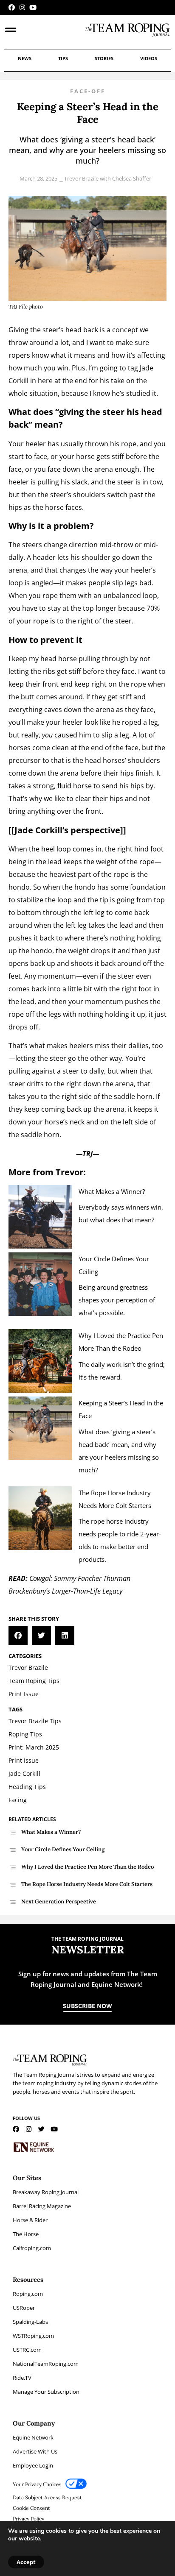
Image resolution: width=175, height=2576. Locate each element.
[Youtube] (33, 7)
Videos (149, 58)
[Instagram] (22, 7)
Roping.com (28, 2294)
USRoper (24, 2308)
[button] (18, 1635)
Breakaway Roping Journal (46, 2192)
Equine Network (33, 2437)
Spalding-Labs (30, 2322)
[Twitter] (41, 2129)
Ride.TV (22, 2378)
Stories (104, 58)
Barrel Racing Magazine (42, 2206)
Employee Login (33, 2465)
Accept (26, 2562)
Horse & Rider (30, 2220)
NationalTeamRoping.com (46, 2364)
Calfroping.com (32, 2248)
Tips (63, 58)
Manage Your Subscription (46, 2392)
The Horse (26, 2234)
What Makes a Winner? (113, 1191)
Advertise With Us (35, 2451)
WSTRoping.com (33, 2336)
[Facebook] (12, 7)
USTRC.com (27, 2350)
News (25, 58)
